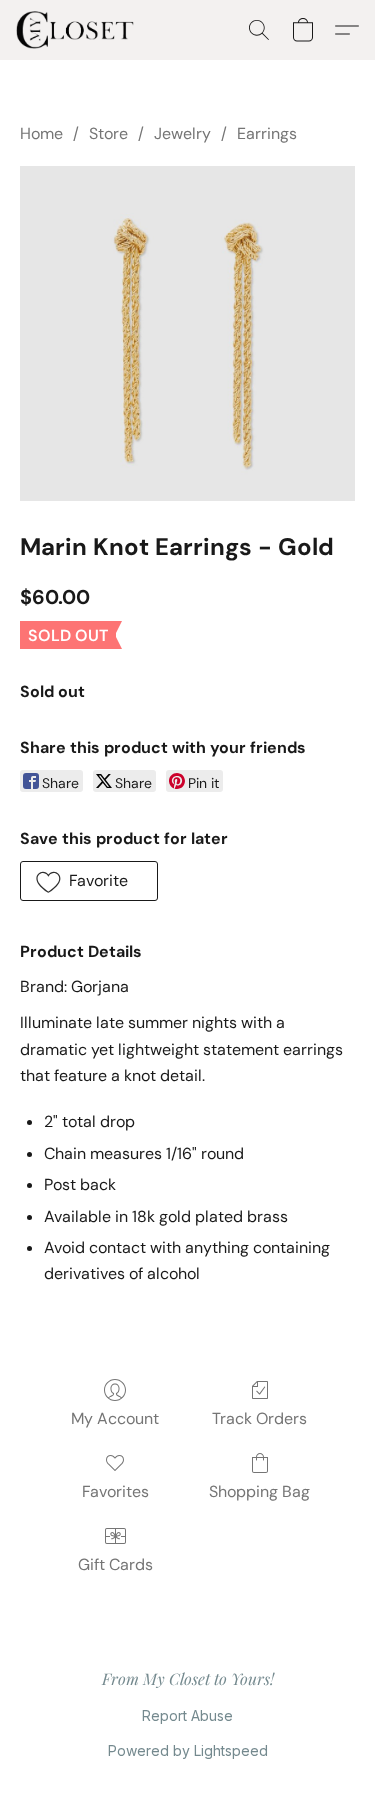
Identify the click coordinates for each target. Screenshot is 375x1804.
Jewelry (182, 133)
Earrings (267, 133)
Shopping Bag (259, 1491)
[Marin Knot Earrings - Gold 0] (187, 333)
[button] (78, 30)
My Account (115, 1418)
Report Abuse (187, 1715)
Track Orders (259, 1418)
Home (41, 133)
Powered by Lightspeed (188, 1750)
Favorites (115, 1491)
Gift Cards (115, 1564)
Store (108, 133)
